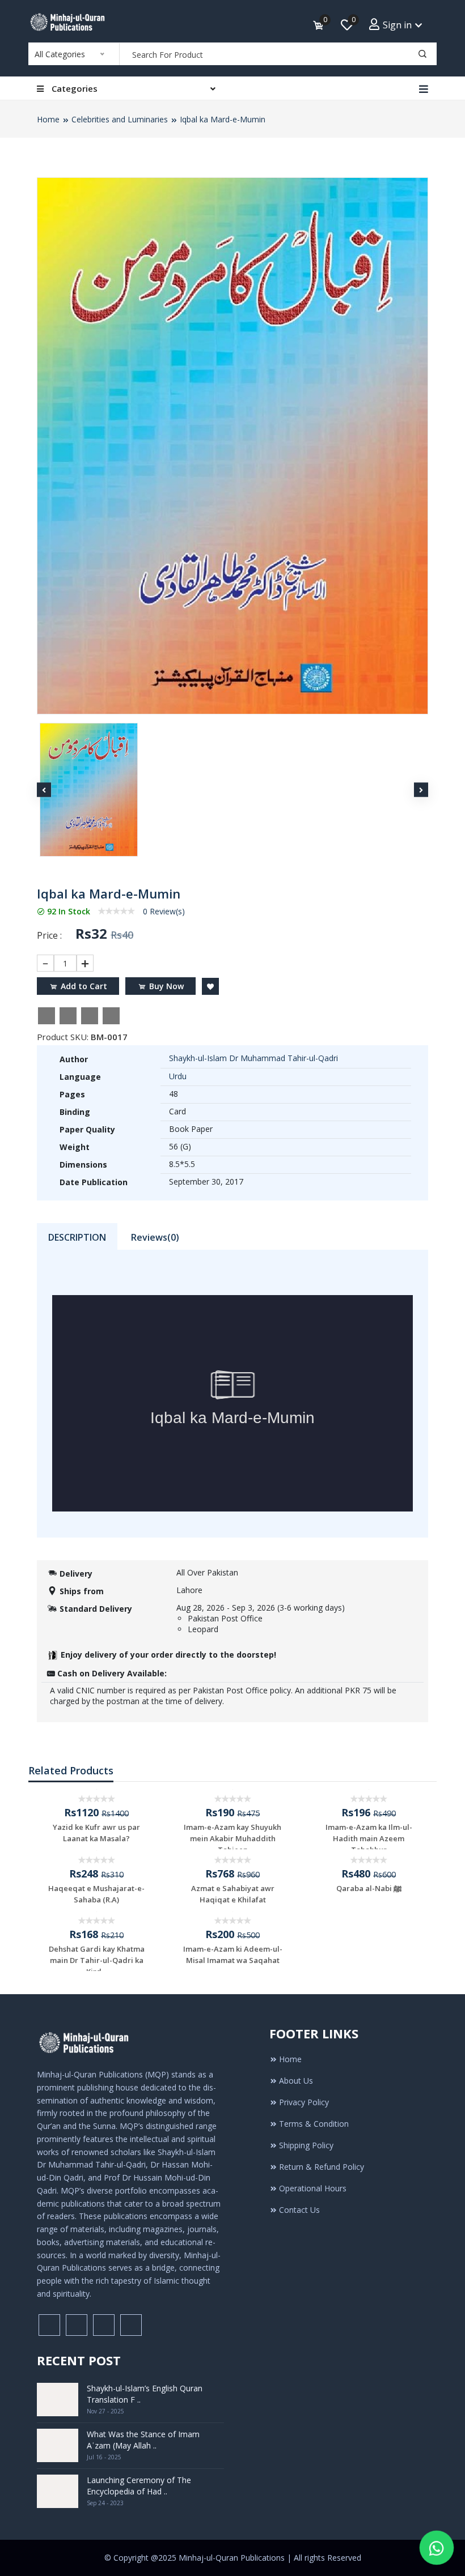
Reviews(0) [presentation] (155, 1237)
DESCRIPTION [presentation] (77, 1237)
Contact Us (299, 2210)
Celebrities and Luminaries (120, 119)
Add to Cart (84, 986)
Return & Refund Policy (322, 2167)
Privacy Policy (304, 2102)
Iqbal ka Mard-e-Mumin (223, 119)
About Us (296, 2081)
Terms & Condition (314, 2124)
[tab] (77, 1236)
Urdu (178, 1076)
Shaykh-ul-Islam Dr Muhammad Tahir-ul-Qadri (253, 1058)
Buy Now (166, 986)
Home (48, 119)
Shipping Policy (306, 2145)
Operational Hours (313, 2188)
